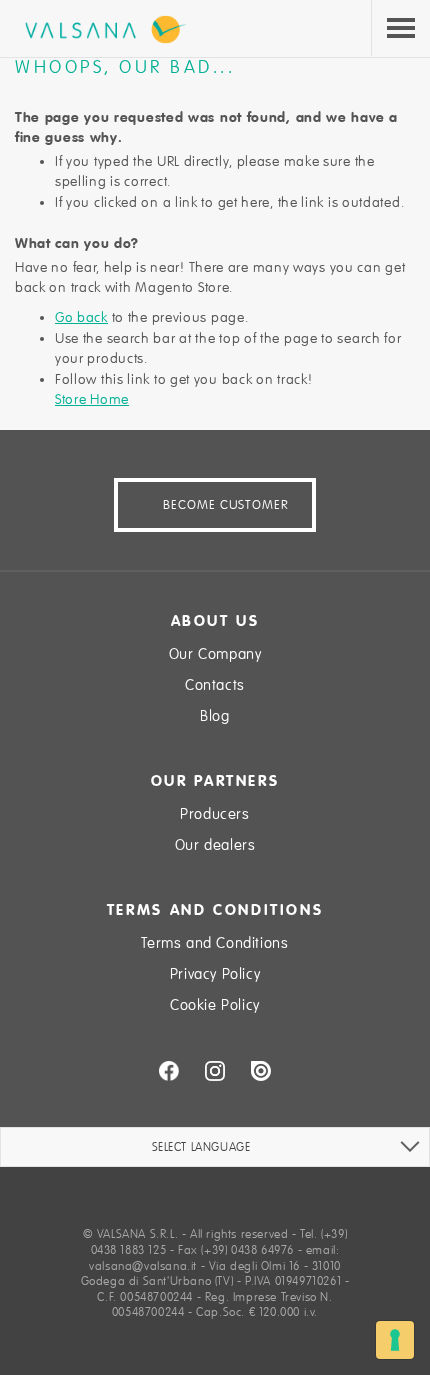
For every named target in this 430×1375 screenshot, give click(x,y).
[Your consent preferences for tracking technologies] (395, 1340)
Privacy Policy (215, 974)
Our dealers (215, 845)
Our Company (215, 654)
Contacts (215, 685)
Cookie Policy (215, 1005)
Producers (214, 814)
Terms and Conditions (214, 943)
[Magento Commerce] (101, 29)
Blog (214, 716)
